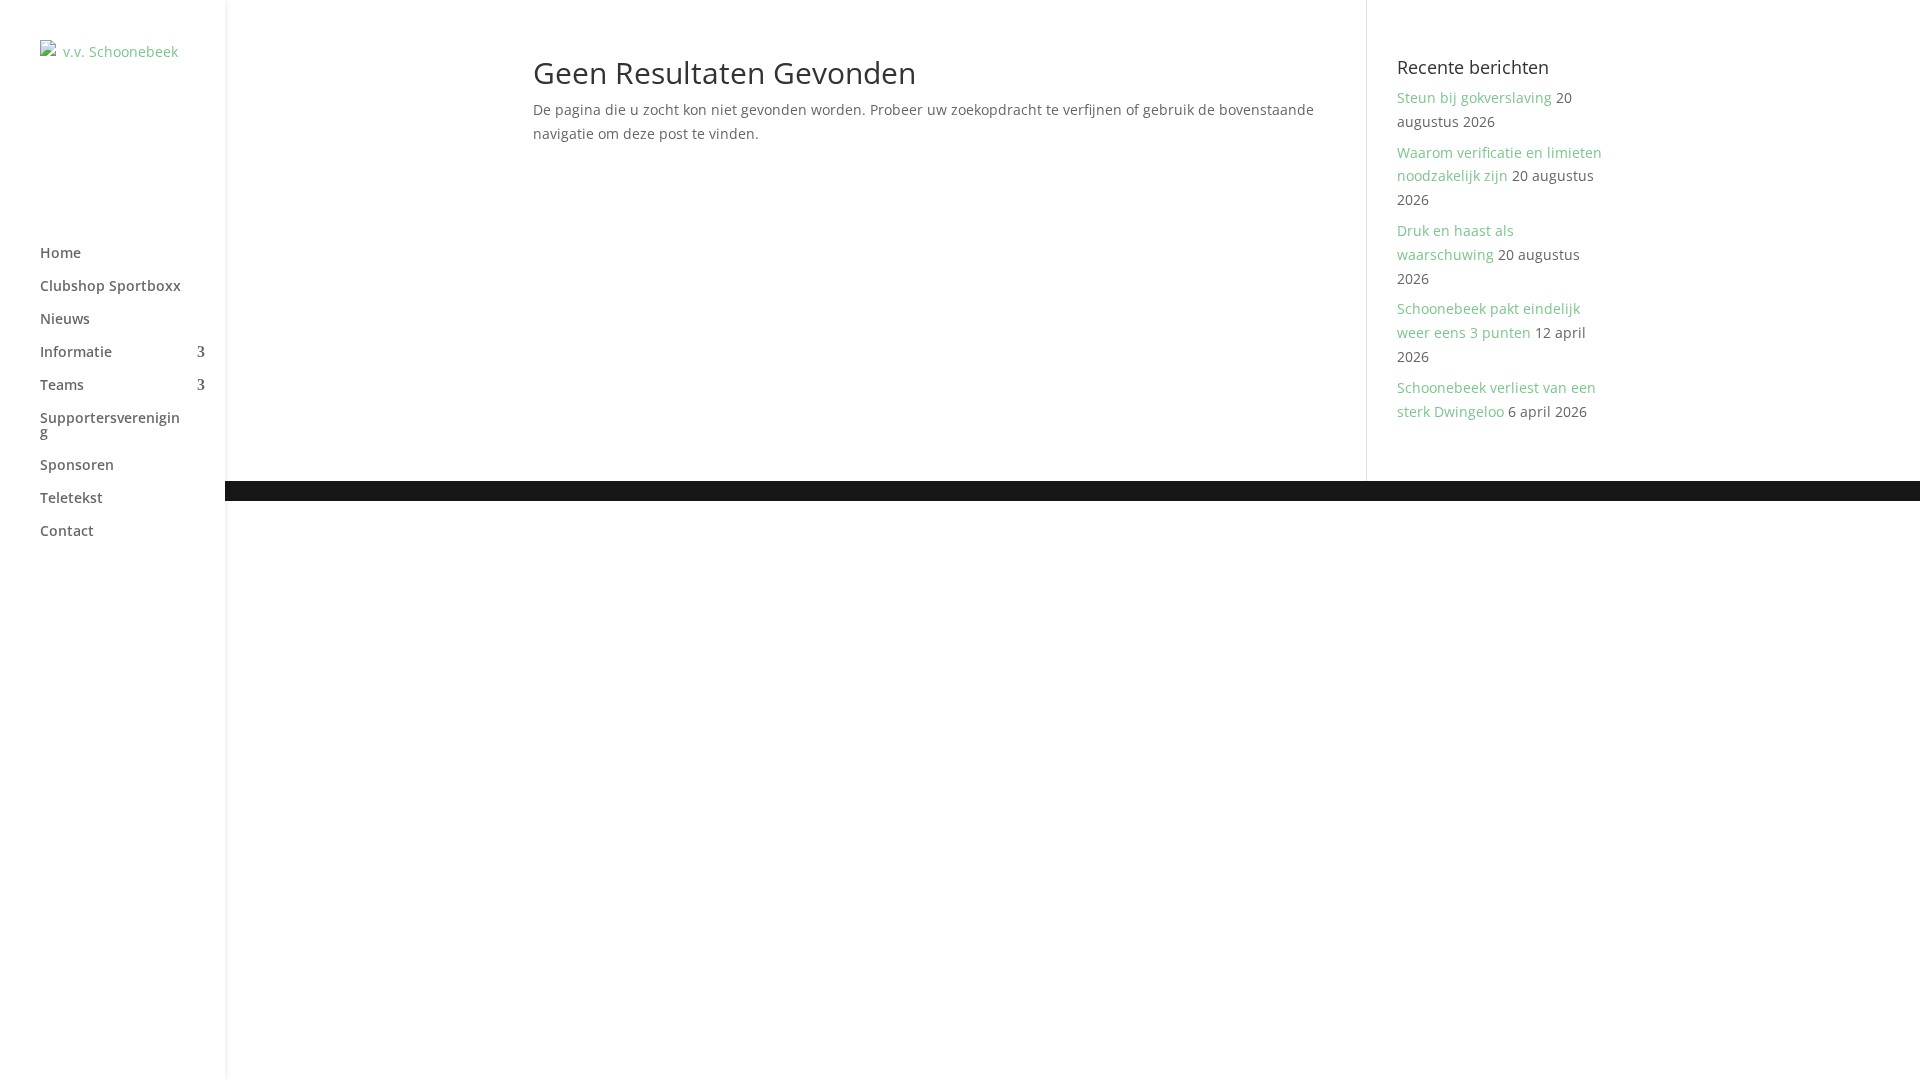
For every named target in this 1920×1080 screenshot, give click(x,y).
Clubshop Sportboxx (110, 287)
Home (60, 254)
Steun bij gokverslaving (1474, 97)
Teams (62, 386)
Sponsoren (77, 466)
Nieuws (65, 320)
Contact (67, 532)
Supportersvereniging (110, 426)
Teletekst (71, 499)
